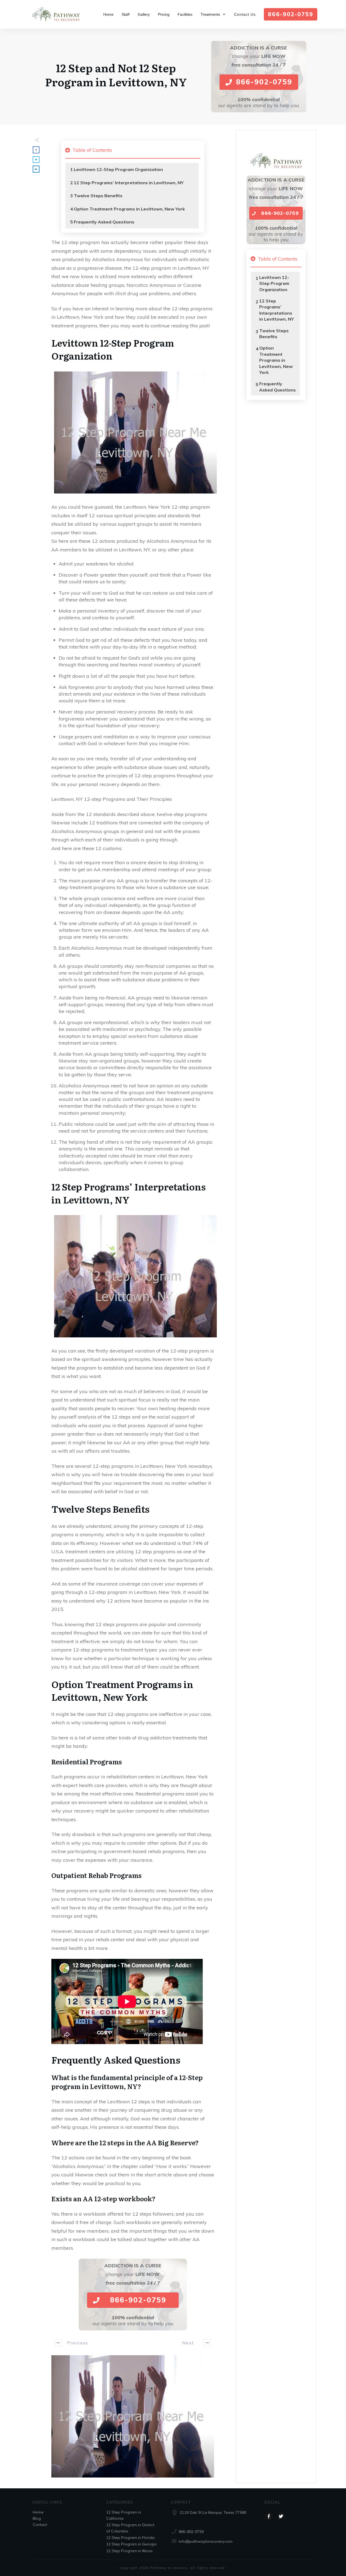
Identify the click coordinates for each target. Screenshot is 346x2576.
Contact (40, 2525)
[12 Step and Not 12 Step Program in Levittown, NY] (133, 2416)
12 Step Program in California (124, 2515)
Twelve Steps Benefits (98, 196)
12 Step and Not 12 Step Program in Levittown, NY (116, 75)
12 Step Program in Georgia (131, 2544)
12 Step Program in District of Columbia (130, 2528)
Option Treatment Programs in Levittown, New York (129, 209)
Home (38, 2512)
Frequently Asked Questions (104, 222)
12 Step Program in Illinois (129, 2551)
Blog (37, 2518)
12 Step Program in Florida (130, 2538)
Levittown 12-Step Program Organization (118, 169)
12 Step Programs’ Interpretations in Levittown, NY (129, 183)
